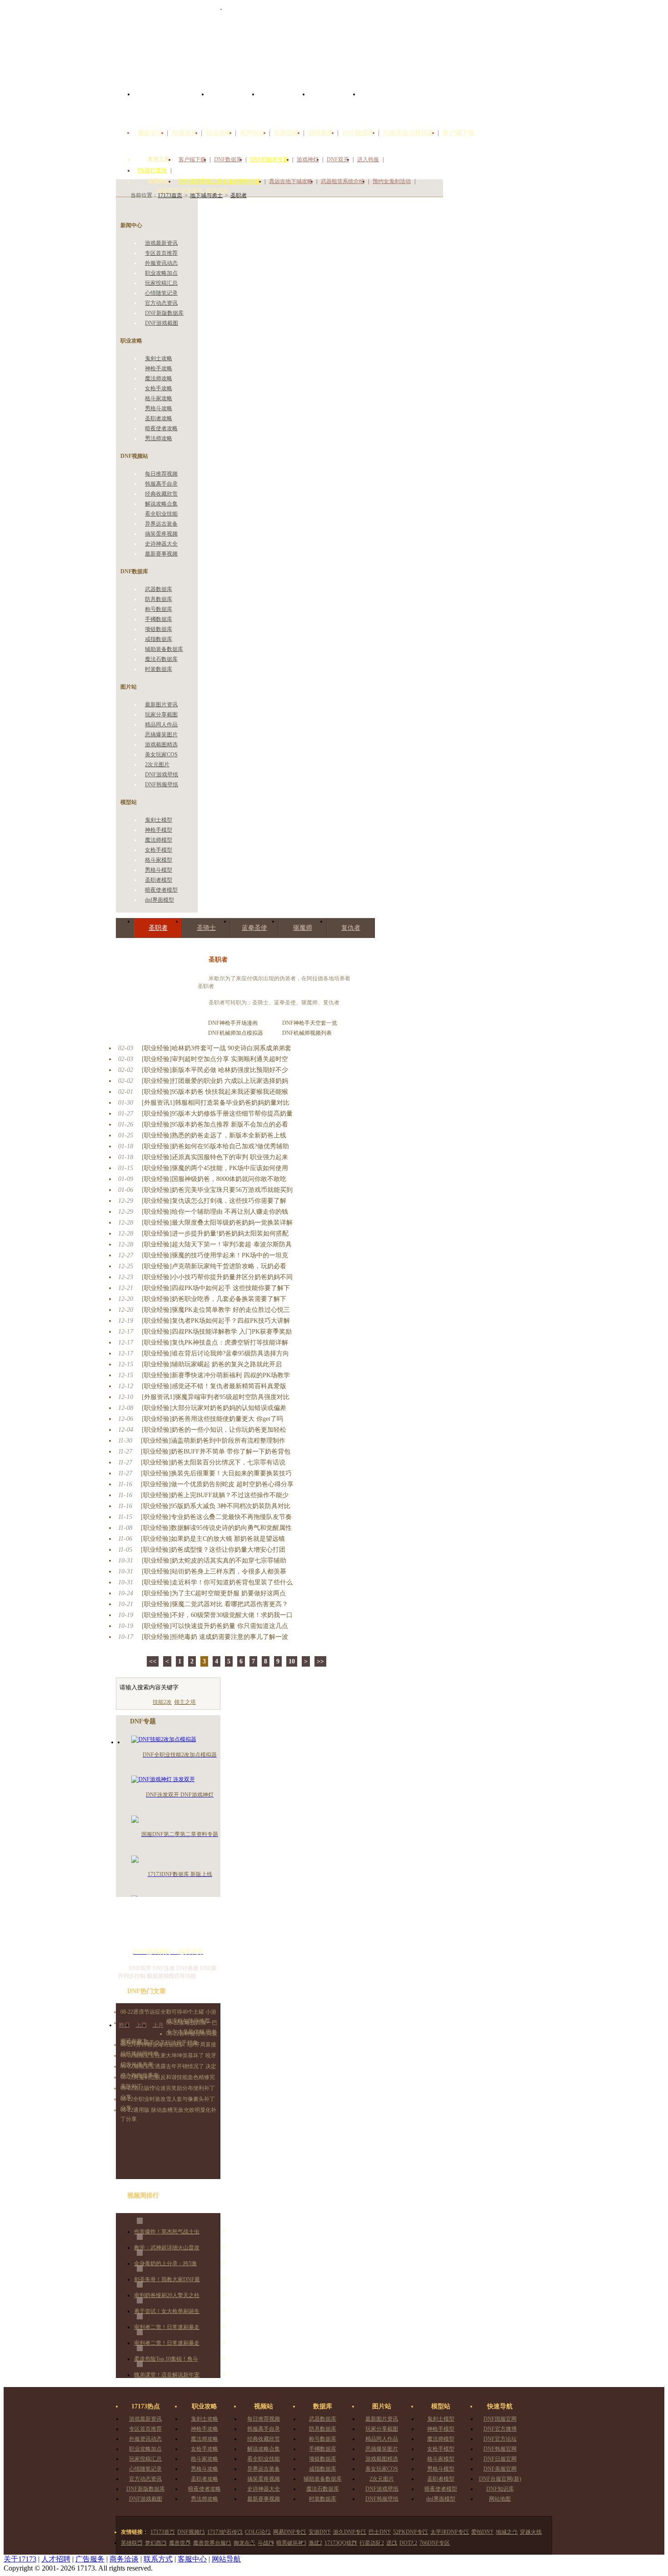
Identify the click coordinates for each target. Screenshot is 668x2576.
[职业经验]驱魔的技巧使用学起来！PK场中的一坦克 (215, 1255)
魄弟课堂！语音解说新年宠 (167, 2375)
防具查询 (192, 190)
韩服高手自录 (161, 484)
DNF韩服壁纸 (162, 784)
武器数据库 (159, 589)
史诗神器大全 (161, 544)
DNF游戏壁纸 (162, 774)
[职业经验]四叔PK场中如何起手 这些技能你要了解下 (216, 1288)
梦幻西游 (156, 2543)
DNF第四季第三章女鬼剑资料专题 (220, 181)
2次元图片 (157, 764)
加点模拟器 (249, 1033)
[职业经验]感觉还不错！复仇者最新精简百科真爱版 (214, 1386)
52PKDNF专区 (411, 2532)
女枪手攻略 (159, 388)
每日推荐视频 (161, 474)
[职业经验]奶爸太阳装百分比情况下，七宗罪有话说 (213, 1462)
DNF (214, 1033)
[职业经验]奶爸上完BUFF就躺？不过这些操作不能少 (215, 1495)
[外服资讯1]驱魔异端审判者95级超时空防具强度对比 (216, 1397)
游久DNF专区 (350, 2532)
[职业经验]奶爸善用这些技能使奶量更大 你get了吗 (212, 1419)
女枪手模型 (159, 850)
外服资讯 (184, 133)
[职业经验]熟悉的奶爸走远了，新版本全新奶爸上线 (214, 1135)
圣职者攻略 (159, 418)
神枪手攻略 (159, 368)
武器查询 (168, 190)
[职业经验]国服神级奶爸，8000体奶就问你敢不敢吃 (214, 1179)
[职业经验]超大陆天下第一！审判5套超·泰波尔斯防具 (217, 1244)
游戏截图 (321, 133)
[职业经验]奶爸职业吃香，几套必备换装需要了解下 (214, 1299)
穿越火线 (531, 2532)
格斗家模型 (159, 860)
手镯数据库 (159, 619)
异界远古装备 (161, 524)
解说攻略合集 (161, 504)
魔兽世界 (180, 2543)
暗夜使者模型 (161, 890)
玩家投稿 (287, 133)
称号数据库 (159, 609)
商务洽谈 (124, 2559)
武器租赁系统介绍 (343, 181)
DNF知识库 (500, 2489)
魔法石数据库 (161, 659)
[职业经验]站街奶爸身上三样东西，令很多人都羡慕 (214, 1571)
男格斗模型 (159, 870)
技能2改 (162, 1702)
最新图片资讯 (161, 705)
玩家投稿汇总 (161, 283)
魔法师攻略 (159, 378)
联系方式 (158, 2559)
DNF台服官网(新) (500, 2479)
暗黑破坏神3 (291, 2543)
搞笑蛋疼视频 (161, 534)
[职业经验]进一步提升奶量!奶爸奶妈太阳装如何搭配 (215, 1233)
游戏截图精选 (161, 745)
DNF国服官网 (500, 2419)
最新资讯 (150, 133)
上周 (141, 2025)
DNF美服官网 (500, 2469)
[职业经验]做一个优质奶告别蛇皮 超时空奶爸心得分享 (217, 1484)
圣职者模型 (159, 880)
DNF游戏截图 (162, 323)
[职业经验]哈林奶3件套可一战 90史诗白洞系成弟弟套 (217, 1048)
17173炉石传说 (225, 2532)
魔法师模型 (159, 840)
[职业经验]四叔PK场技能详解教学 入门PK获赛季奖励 (217, 1332)
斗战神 (266, 2543)
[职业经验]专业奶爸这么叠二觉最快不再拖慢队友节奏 (216, 1517)
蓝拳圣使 (254, 928)
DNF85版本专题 (269, 159)
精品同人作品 (161, 725)
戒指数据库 (159, 639)
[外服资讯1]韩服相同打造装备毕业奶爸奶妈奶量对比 (216, 1103)
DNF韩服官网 (500, 2449)
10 (292, 1661)
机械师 (228, 1033)
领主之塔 (185, 1702)
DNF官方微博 (500, 2429)
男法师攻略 (159, 438)
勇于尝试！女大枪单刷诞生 (167, 2311)
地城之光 (507, 2532)
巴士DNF (380, 2532)
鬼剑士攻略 (159, 358)
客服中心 (192, 2559)
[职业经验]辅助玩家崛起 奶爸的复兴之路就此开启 (212, 1364)
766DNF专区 (435, 2543)
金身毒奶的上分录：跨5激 (165, 2263)
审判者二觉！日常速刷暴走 (167, 2327)
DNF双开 (338, 159)
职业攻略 (219, 133)
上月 (158, 2025)
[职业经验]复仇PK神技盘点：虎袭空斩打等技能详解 (215, 1343)
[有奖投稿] (523, 122)
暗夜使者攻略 (161, 428)
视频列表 (321, 1033)
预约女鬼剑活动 (392, 181)
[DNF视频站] (233, 104)
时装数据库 (159, 669)
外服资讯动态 (161, 263)
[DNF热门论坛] (385, 104)
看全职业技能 (161, 514)
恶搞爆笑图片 (161, 735)
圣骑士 (206, 928)
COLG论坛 (258, 2532)
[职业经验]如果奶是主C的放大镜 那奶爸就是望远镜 (213, 1539)
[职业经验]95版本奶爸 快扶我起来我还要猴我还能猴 (215, 1092)
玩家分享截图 (161, 715)
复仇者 (351, 928)
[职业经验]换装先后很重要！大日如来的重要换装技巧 (216, 1473)
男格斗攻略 (159, 408)
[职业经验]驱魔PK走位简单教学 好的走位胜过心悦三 (216, 1310)
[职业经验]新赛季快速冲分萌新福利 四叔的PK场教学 (216, 1375)
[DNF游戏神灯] (168, 1926)
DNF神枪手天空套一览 (310, 1023)
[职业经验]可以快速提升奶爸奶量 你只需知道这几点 (215, 1626)
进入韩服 (368, 159)
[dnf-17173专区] (334, 45)
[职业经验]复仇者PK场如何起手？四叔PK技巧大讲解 (216, 1321)
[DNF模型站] (334, 104)
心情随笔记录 (161, 293)
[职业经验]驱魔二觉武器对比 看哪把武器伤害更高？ (215, 1604)
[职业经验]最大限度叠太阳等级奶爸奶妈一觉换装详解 (217, 1223)
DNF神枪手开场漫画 (233, 1023)
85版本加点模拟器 (409, 133)
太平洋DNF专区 (450, 2532)
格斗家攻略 (159, 398)
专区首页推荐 (161, 253)
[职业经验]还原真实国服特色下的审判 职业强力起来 (215, 1157)
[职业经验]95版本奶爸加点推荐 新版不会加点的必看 (215, 1124)
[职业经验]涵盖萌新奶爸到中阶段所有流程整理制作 (213, 1441)
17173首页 (163, 2532)
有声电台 (253, 133)
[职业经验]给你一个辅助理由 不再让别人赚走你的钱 (215, 1212)
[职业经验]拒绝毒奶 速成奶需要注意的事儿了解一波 (215, 1637)
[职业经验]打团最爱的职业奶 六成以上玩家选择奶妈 (215, 1081)
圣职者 (158, 928)
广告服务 (90, 2559)
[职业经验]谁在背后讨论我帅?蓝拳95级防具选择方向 (215, 1353)
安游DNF (320, 2532)
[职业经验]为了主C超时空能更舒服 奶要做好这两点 (214, 1593)
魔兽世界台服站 (212, 2543)
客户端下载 (459, 133)
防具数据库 (159, 599)
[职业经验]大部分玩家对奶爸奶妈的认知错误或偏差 (214, 1408)
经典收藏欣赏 (161, 494)
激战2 (315, 2543)
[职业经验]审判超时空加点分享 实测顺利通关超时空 (215, 1059)
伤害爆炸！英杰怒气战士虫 (167, 2232)
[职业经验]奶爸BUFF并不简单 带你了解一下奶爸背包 (216, 1452)
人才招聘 (56, 2559)
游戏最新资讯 (161, 243)
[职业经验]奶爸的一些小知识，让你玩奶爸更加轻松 (214, 1430)
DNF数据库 (358, 133)
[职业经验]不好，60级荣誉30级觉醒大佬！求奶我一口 (217, 1615)
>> (320, 1661)
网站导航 (226, 2559)
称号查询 (217, 190)
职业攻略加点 (161, 273)
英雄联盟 (132, 2543)
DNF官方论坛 (500, 2439)
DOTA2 (408, 2543)
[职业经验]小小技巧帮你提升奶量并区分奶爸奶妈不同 (217, 1277)
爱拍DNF (482, 2532)
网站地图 (500, 2499)
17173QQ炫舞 (341, 2543)
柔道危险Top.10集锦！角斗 (166, 2359)
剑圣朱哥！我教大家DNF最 (167, 2279)
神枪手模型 (159, 830)
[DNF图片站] (284, 104)
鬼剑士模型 (159, 820)
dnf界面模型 (160, 900)
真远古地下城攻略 (291, 181)
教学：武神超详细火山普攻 (167, 2248)
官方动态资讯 (161, 303)
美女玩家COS (161, 754)
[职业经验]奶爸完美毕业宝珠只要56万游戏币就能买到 (217, 1190)
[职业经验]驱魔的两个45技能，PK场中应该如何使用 (215, 1168)
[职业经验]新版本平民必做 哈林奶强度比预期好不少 (215, 1070)
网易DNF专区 (290, 2532)
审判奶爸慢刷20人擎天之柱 (167, 2295)
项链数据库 (159, 629)
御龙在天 (244, 2543)
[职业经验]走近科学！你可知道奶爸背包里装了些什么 (217, 1582)
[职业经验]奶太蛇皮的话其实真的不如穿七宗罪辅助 (214, 1561)
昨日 (125, 2025)
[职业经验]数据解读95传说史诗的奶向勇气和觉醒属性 (216, 1528)
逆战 (392, 2543)
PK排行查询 (152, 170)
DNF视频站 (191, 2532)
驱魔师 (303, 928)
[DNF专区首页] (171, 104)
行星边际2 (372, 2543)
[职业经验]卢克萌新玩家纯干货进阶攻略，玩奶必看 (214, 1266)
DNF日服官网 (500, 2459)
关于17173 (20, 2559)
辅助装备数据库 (164, 649)
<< (153, 1661)
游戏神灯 (308, 159)
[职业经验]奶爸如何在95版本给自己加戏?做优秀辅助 (215, 1146)
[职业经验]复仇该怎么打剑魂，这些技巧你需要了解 (214, 1201)
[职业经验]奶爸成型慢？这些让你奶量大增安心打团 (213, 1550)
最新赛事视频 (161, 554)
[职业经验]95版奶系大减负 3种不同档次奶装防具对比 (216, 1506)
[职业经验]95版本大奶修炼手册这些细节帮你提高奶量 (217, 1114)
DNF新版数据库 (164, 313)
